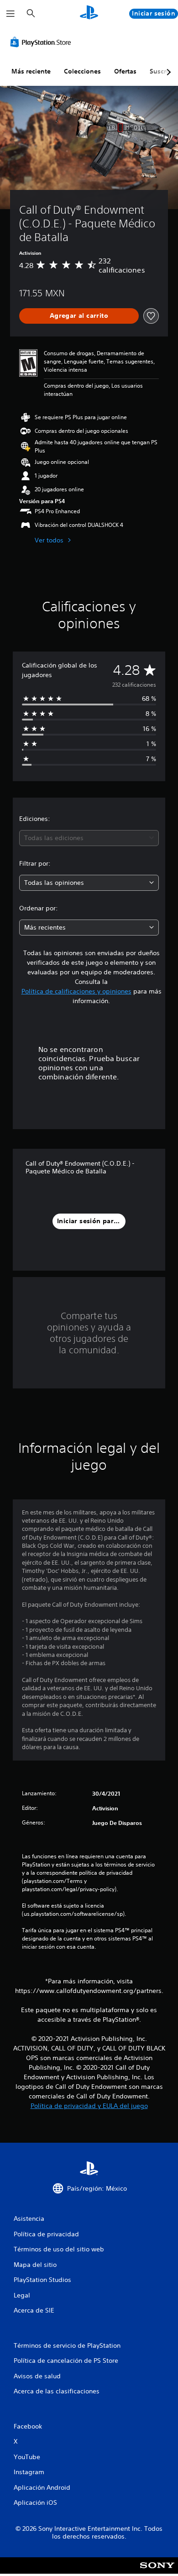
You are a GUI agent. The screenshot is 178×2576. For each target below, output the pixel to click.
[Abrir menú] (10, 14)
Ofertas (125, 71)
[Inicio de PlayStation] (89, 13)
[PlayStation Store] (42, 42)
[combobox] (89, 838)
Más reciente (31, 71)
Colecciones (82, 71)
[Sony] (157, 2572)
